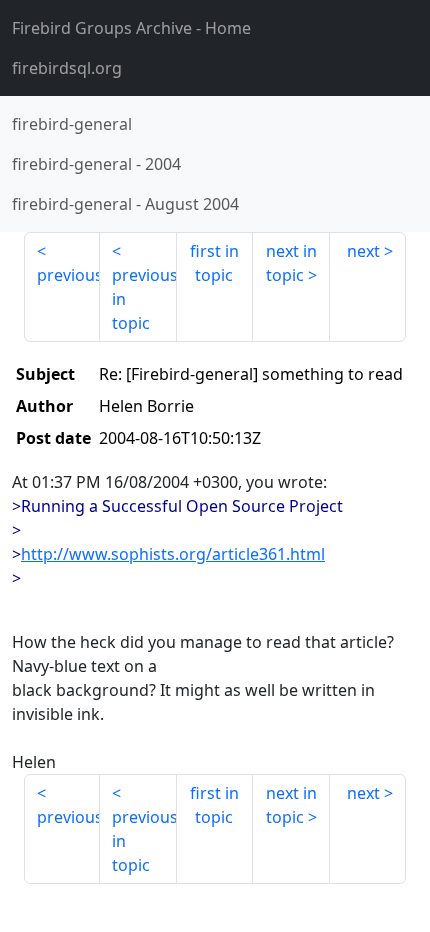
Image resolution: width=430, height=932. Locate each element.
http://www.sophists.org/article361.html (173, 554)
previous (68, 275)
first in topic (214, 263)
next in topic (291, 263)
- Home (131, 28)
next (363, 251)
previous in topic (144, 299)
